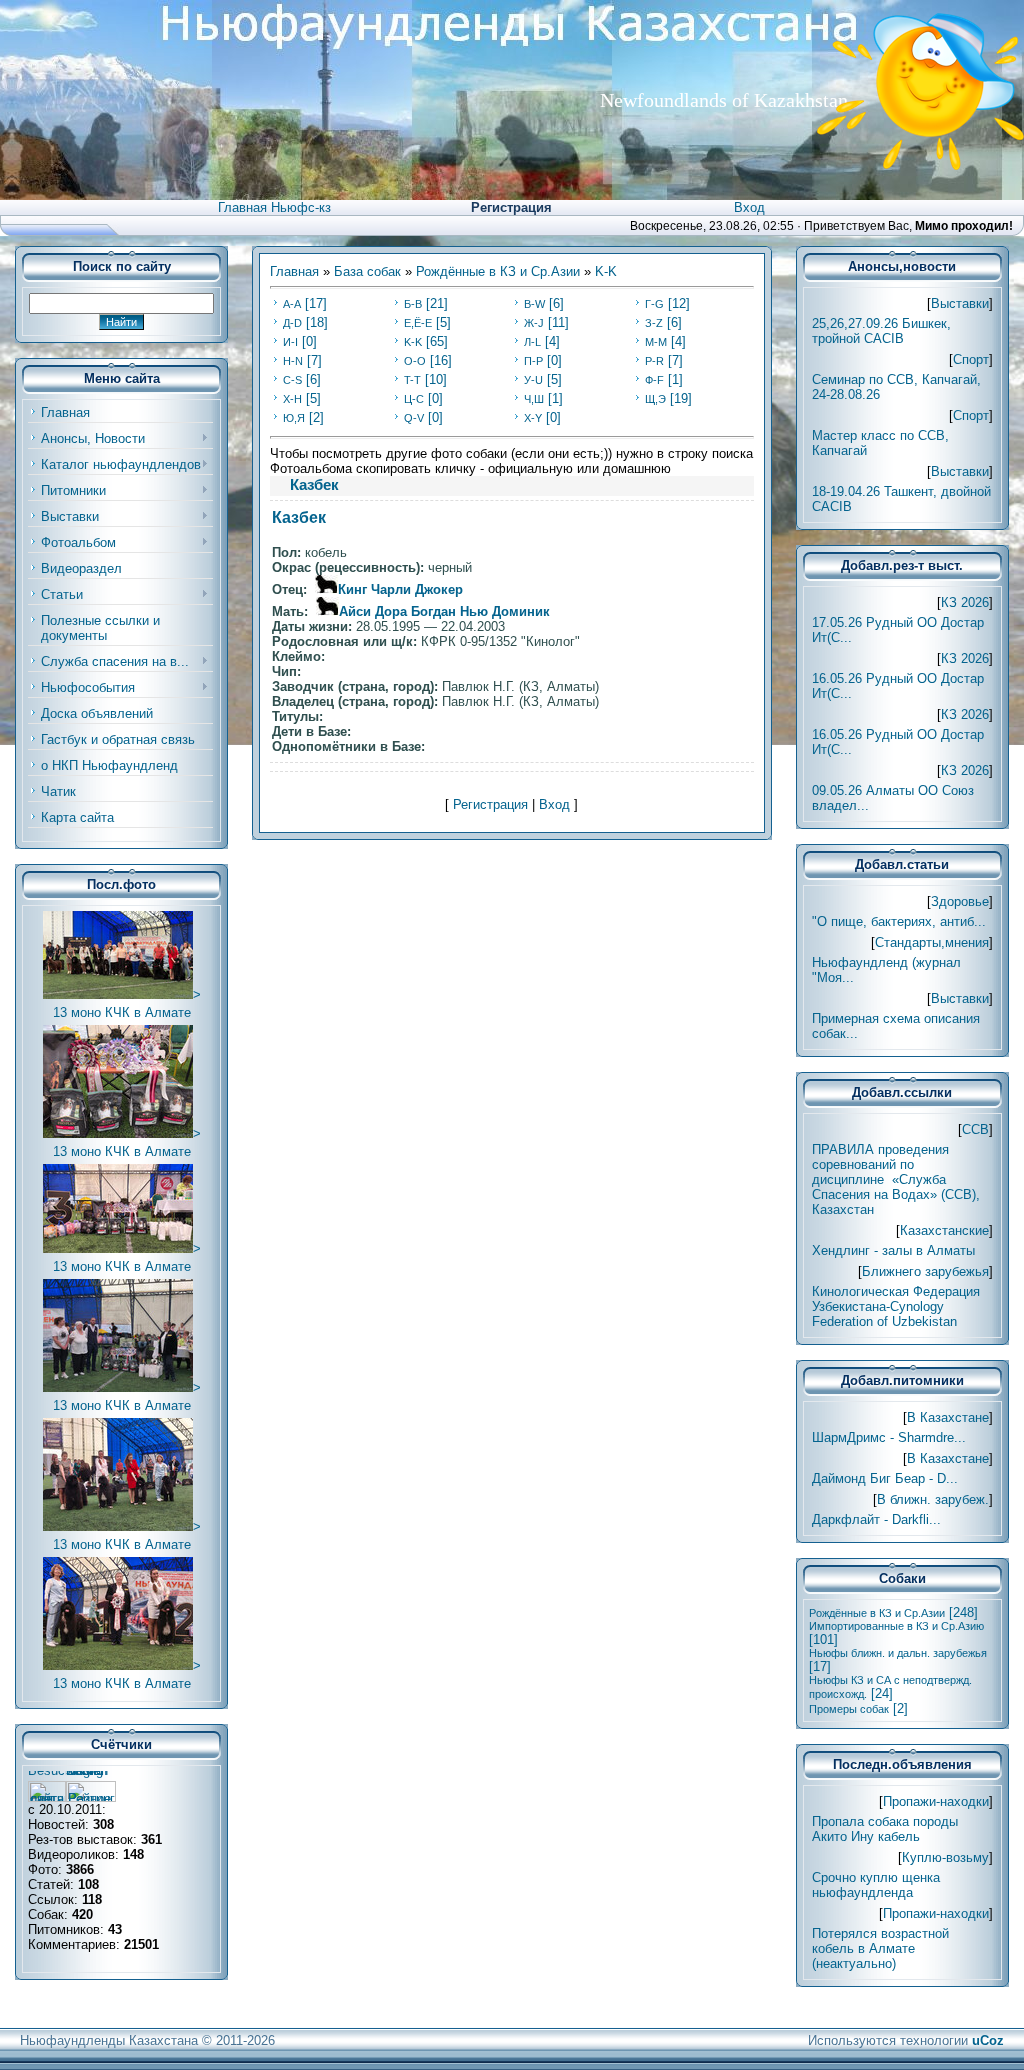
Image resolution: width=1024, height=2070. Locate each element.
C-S (292, 380)
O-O (415, 361)
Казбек (299, 517)
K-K (606, 271)
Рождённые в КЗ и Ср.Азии (498, 271)
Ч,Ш (534, 399)
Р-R (654, 361)
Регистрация (511, 207)
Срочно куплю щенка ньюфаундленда (876, 1885)
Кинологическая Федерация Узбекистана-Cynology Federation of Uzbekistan (896, 1306)
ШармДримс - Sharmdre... (889, 1437)
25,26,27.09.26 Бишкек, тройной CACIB (881, 331)
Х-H (292, 399)
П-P (533, 361)
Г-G (654, 304)
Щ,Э (655, 399)
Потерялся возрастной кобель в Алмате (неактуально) (880, 1948)
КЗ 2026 (965, 602)
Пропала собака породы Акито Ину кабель (885, 1829)
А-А (292, 304)
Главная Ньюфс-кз (274, 207)
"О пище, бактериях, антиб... (899, 921)
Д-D (292, 323)
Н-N (293, 361)
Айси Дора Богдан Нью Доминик (444, 611)
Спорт (971, 359)
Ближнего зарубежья (925, 1271)
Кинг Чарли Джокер (400, 589)
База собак (367, 271)
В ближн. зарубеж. (933, 1499)
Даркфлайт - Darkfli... (876, 1519)
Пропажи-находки (936, 1801)
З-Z (654, 323)
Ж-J (534, 323)
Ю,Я (294, 418)
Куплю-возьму (945, 1857)
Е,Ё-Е (418, 323)
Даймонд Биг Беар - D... (885, 1478)
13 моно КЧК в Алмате (122, 1012)
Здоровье (960, 901)
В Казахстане (948, 1417)
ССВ (975, 1129)
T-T (412, 380)
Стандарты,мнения (932, 942)
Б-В (413, 304)
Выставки (960, 303)
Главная (294, 271)
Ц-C (414, 399)
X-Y (533, 418)
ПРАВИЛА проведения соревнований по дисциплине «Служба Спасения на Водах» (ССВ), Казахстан (896, 1179)
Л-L (532, 342)
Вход (749, 207)
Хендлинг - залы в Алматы (893, 1250)
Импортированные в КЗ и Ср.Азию (896, 1626)
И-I (290, 342)
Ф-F (654, 380)
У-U (533, 380)
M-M (656, 342)
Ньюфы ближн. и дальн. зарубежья (898, 1653)
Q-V (414, 418)
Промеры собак (849, 1709)
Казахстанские (944, 1230)
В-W (534, 304)
